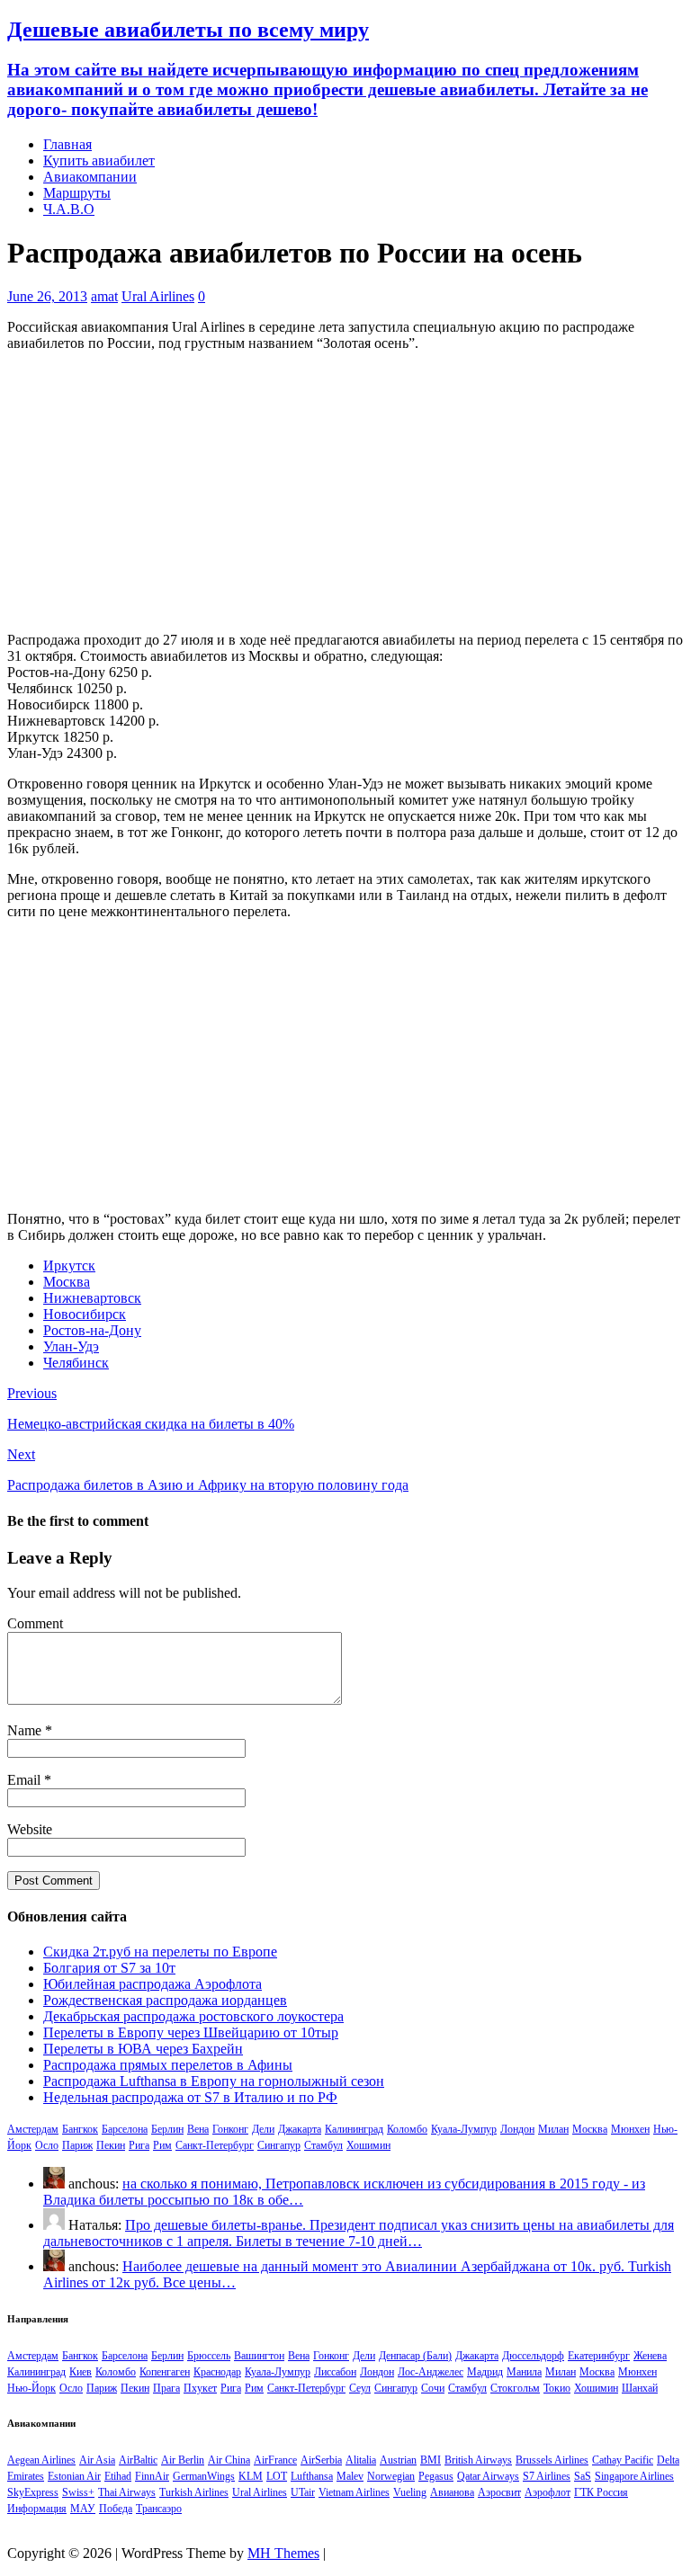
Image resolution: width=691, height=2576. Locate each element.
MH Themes (283, 2553)
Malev (350, 2476)
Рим (162, 2145)
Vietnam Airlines (354, 2492)
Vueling (410, 2492)
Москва (67, 1282)
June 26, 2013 (47, 296)
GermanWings (204, 2476)
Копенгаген (165, 2372)
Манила (524, 2372)
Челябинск (76, 1363)
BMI (431, 2460)
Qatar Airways (488, 2476)
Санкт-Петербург (215, 2145)
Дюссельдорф (533, 2356)
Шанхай (640, 2388)
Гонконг (230, 2129)
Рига (139, 2145)
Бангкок (80, 2129)
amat (104, 296)
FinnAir (152, 2476)
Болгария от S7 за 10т (109, 1968)
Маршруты (77, 193)
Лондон (517, 2129)
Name (26, 1730)
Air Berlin (183, 2460)
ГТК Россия (601, 2492)
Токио (557, 2388)
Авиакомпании (90, 177)
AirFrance (275, 2460)
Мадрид (485, 2372)
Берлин (167, 2129)
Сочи (433, 2388)
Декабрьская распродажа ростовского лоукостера (193, 2016)
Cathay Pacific (623, 2460)
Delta (668, 2460)
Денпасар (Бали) (415, 2356)
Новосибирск (85, 1314)
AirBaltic (138, 2460)
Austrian (398, 2460)
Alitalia (361, 2460)
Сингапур (279, 2145)
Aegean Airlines (41, 2460)
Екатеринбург (599, 2356)
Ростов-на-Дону (92, 1330)
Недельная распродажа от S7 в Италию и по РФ (190, 2097)
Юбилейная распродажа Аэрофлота (153, 1984)
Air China (229, 2460)
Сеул (360, 2388)
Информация (37, 2509)
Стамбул (323, 2145)
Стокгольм (515, 2388)
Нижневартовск (92, 1298)
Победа (116, 2509)
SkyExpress (33, 2492)
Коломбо (407, 2129)
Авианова (452, 2492)
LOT (277, 2476)
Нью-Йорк (31, 2388)
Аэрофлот (547, 2492)
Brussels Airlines (552, 2460)
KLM (251, 2476)
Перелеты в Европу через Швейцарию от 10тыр (191, 2032)
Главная (67, 144)
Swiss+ (78, 2492)
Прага (166, 2388)
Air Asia (97, 2460)
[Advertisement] (345, 492)
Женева (650, 2356)
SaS (583, 2476)
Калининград (354, 2129)
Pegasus (436, 2476)
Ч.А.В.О (69, 209)
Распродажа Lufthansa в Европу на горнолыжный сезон (214, 2081)
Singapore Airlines (634, 2476)
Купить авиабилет (99, 160)
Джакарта (300, 2129)
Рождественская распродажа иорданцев (165, 2000)
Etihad (118, 2476)
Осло (47, 2145)
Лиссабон (335, 2372)
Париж (77, 2145)
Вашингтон (259, 2356)
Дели (263, 2129)
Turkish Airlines (194, 2492)
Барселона (125, 2129)
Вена (198, 2129)
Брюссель (209, 2356)
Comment (35, 1623)
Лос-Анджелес (431, 2372)
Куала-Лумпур (464, 2129)
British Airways (478, 2460)
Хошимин (368, 2145)
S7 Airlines (547, 2476)
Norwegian (391, 2476)
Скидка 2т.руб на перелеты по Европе (160, 1952)
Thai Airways (127, 2492)
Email (26, 1780)
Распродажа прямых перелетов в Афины (168, 2065)
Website (30, 1829)
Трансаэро (159, 2509)
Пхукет (200, 2388)
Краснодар (217, 2372)
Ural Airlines (158, 296)
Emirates (26, 2476)
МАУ (83, 2509)
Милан (553, 2129)
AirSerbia (321, 2460)
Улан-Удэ (71, 1346)
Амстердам (33, 2129)
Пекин (111, 2145)
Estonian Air (74, 2476)
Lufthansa (312, 2476)
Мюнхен (630, 2129)
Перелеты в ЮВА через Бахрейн (143, 2049)
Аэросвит (499, 2492)
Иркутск (69, 1266)
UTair (303, 2492)
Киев (81, 2372)
